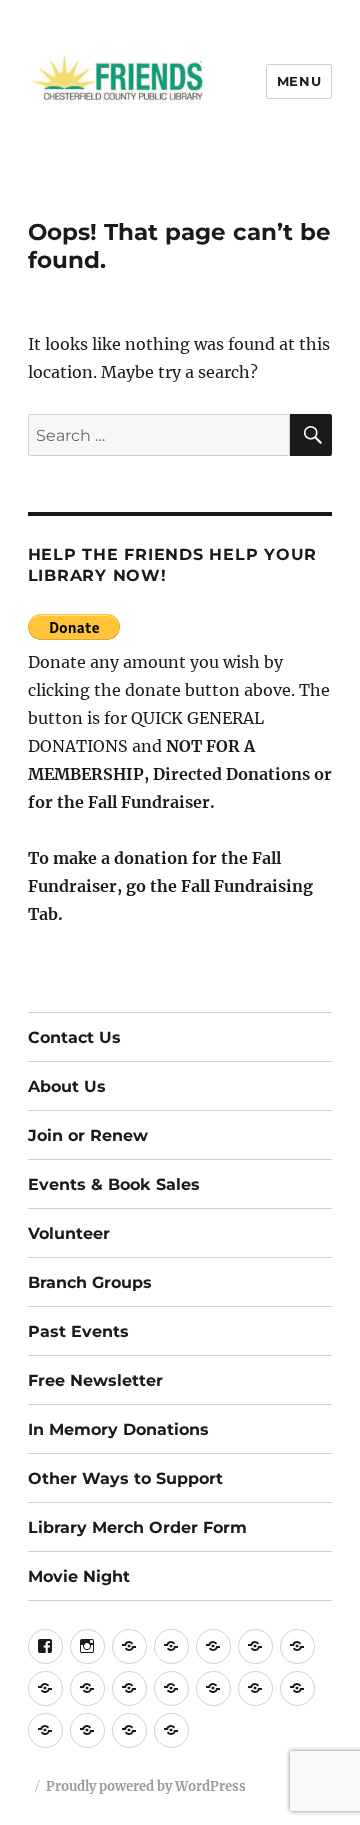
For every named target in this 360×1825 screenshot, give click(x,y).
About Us (67, 1086)
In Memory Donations (118, 1429)
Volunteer (69, 1233)
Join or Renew (88, 1135)
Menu (299, 81)
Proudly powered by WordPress (146, 1786)
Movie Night (79, 1576)
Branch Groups (90, 1282)
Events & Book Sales (114, 1184)
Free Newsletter (95, 1380)
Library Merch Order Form (137, 1527)
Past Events (78, 1331)
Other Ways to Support (125, 1478)
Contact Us (74, 1037)
